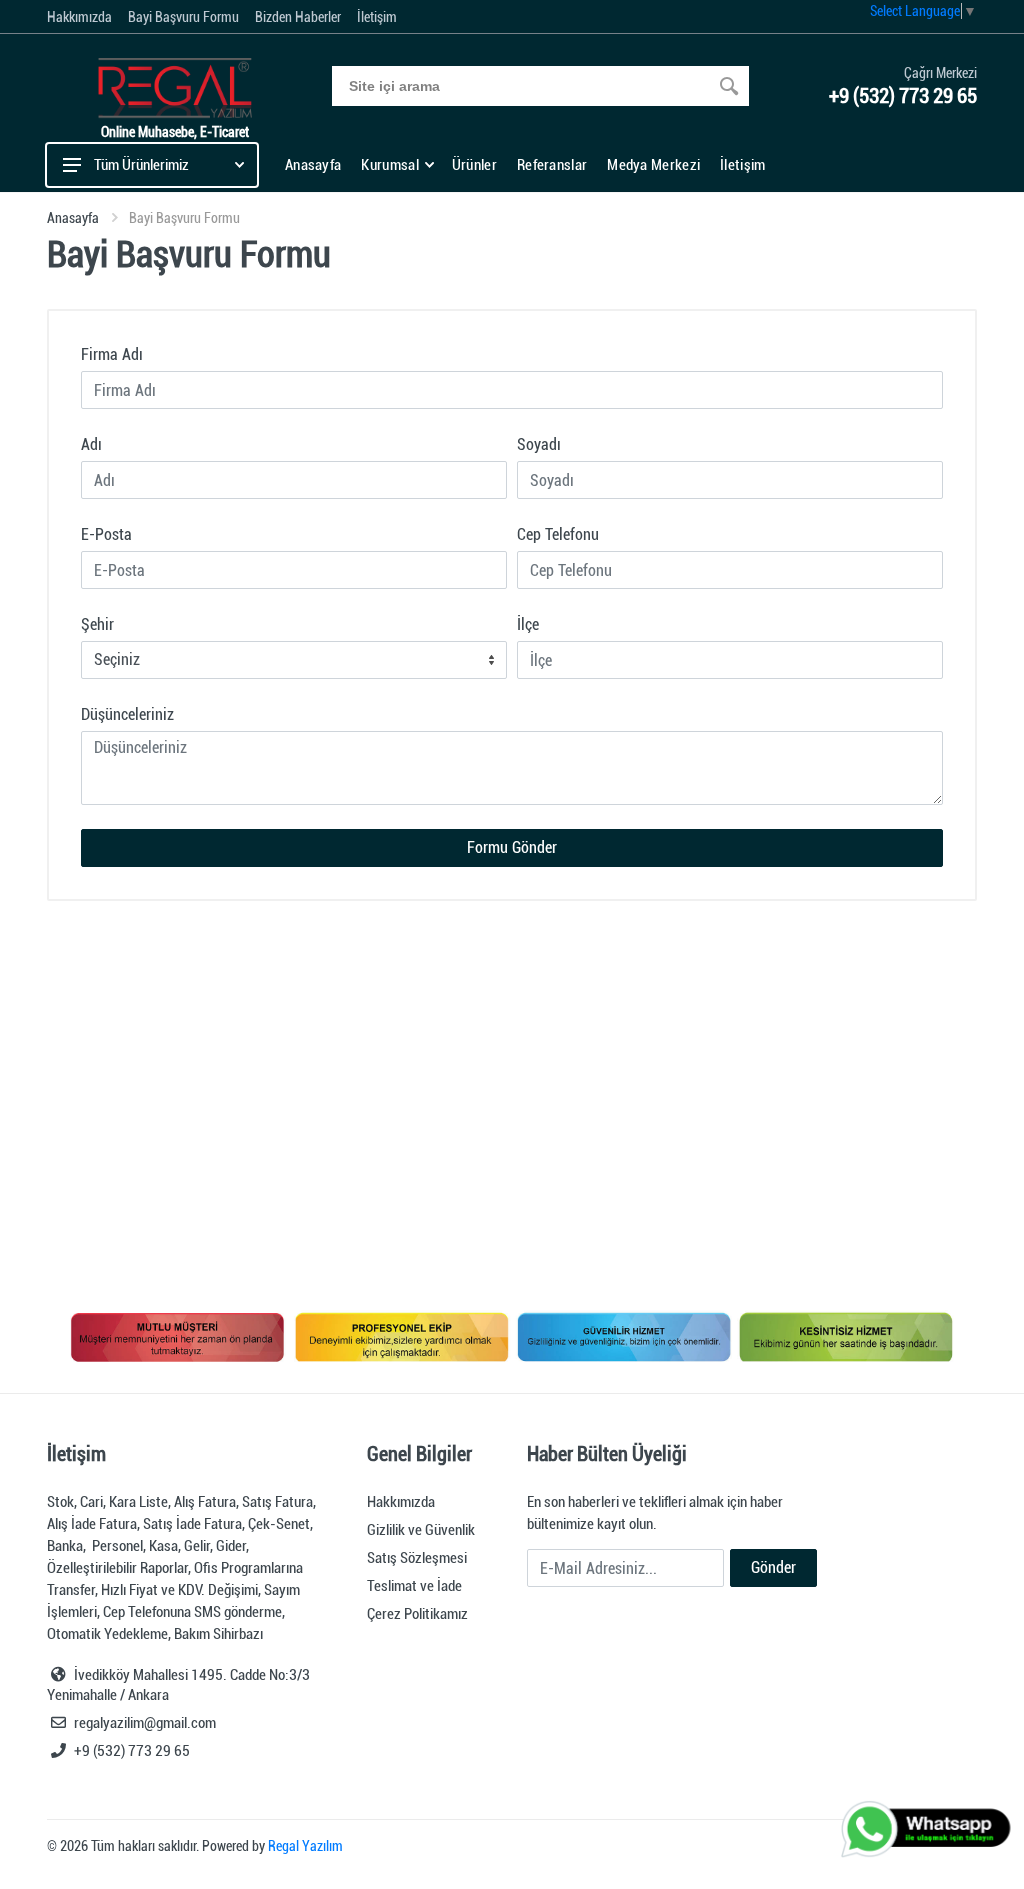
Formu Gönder (512, 847)
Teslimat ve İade (414, 1586)
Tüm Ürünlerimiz (141, 165)
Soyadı (539, 444)
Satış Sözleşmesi (417, 1558)
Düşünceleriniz (127, 714)
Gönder (773, 1567)
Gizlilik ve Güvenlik (421, 1530)
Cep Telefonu (558, 534)
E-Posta (106, 534)
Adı (91, 444)
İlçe (528, 624)
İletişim (377, 17)
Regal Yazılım (305, 1846)
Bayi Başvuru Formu (183, 17)
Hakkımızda (79, 17)
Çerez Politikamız (417, 1614)
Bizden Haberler (298, 17)
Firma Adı (112, 354)
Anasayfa (73, 218)
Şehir (97, 624)
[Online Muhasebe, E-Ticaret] (175, 85)
